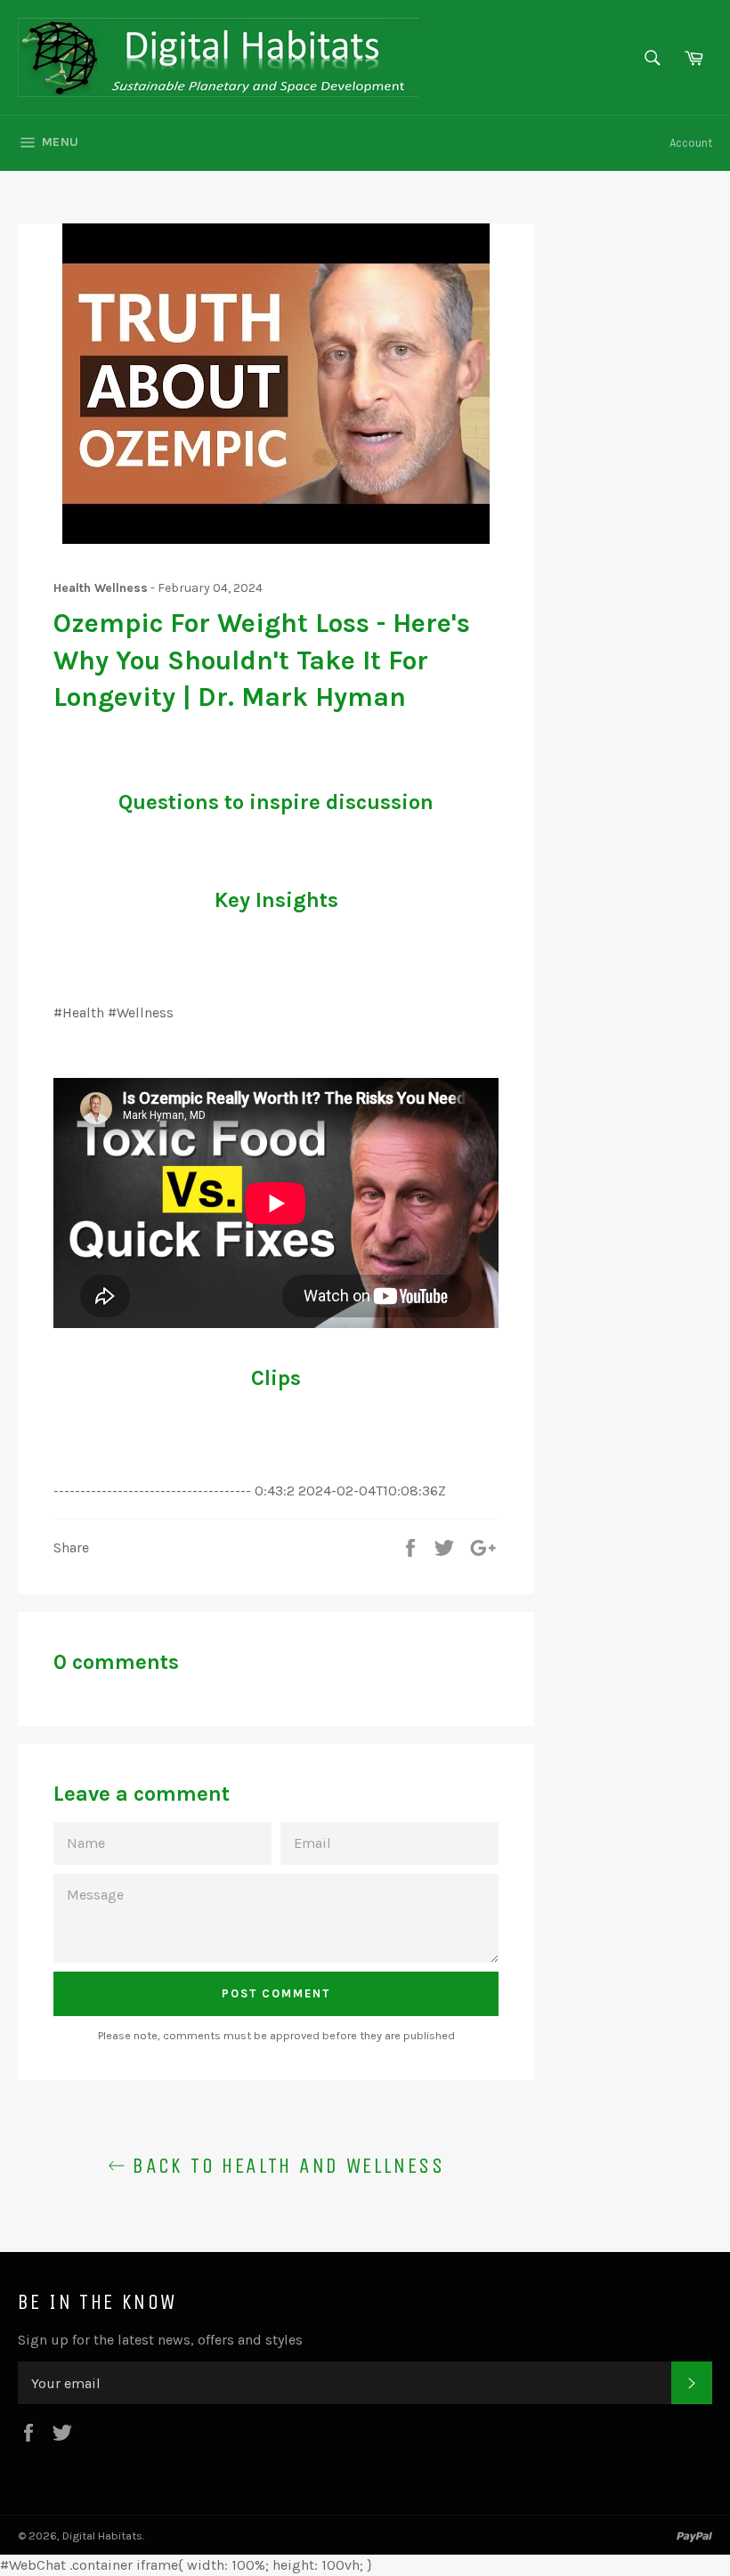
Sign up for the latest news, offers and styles (160, 2340)
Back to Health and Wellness (285, 2166)
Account (691, 143)
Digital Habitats (102, 2535)
